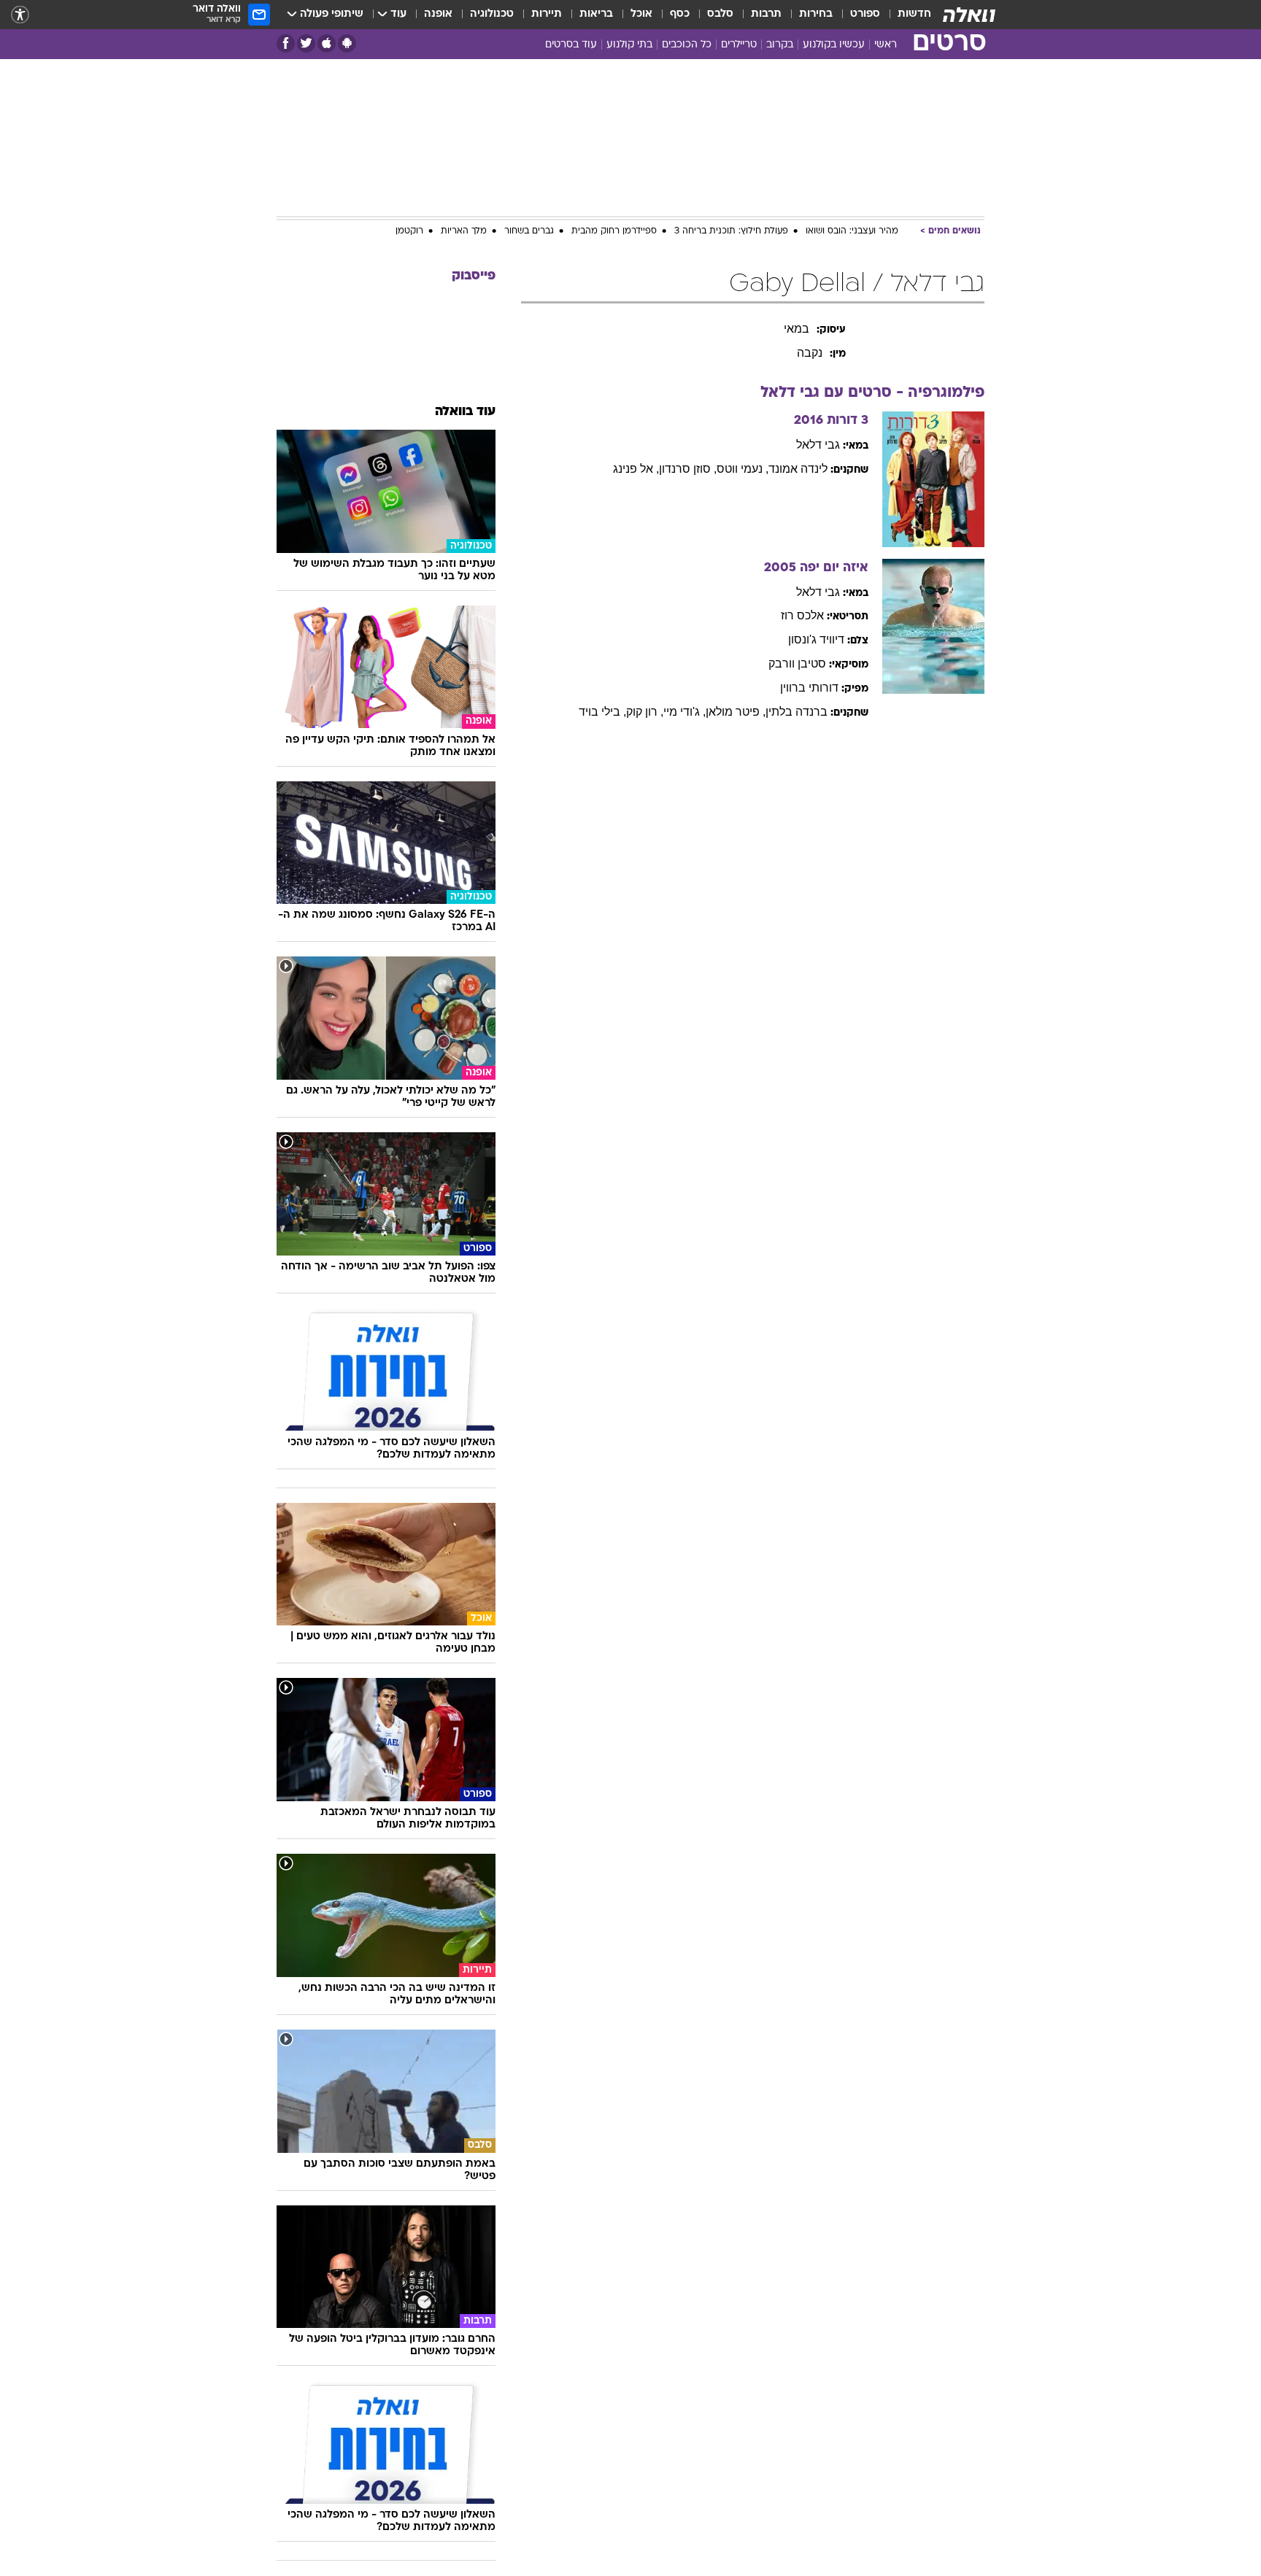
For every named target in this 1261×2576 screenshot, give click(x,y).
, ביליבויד (602, 712)
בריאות (596, 14)
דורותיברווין (809, 688)
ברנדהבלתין (797, 712)
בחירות (816, 14)
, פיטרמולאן (736, 712)
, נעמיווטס (743, 469)
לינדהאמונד (798, 469)
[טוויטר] (306, 43)
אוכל (641, 14)
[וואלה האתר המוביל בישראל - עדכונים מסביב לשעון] (969, 15)
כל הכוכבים (687, 45)
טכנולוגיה (492, 14)
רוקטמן (409, 231)
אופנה (438, 14)
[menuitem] (906, 15)
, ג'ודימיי (685, 712)
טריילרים (739, 45)
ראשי (886, 45)
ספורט (865, 14)
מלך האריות (464, 231)
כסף (680, 14)
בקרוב (780, 45)
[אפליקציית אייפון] (327, 43)
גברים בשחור (529, 231)
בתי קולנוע (629, 45)
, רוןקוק (645, 712)
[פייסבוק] (286, 43)
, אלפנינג (636, 469)
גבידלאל (818, 445)
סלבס (720, 14)
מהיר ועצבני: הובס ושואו (852, 231)
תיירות (547, 14)
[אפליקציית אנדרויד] (347, 43)
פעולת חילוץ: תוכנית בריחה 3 (731, 231)
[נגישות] (20, 15)
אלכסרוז (802, 615)
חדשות (914, 14)
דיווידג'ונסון (816, 639)
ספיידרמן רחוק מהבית (614, 231)
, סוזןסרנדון (688, 469)
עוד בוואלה (465, 412)
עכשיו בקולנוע (834, 45)
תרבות (766, 14)
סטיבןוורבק (797, 664)
